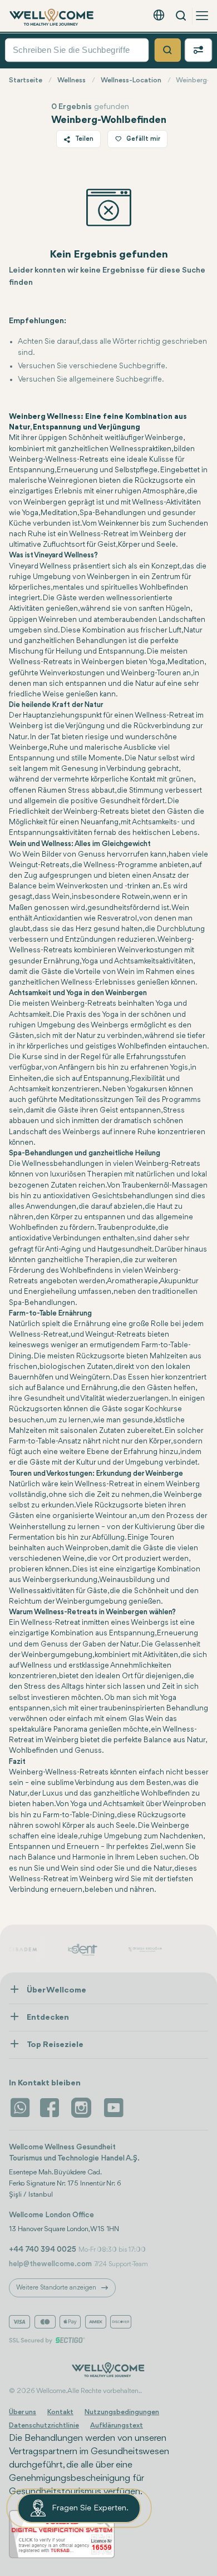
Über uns (23, 2412)
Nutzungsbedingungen (122, 2412)
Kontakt (60, 2412)
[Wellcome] (52, 17)
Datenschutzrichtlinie (44, 2426)
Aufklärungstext (117, 2426)
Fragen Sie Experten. (90, 2508)
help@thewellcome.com (50, 2264)
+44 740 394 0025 (43, 2249)
